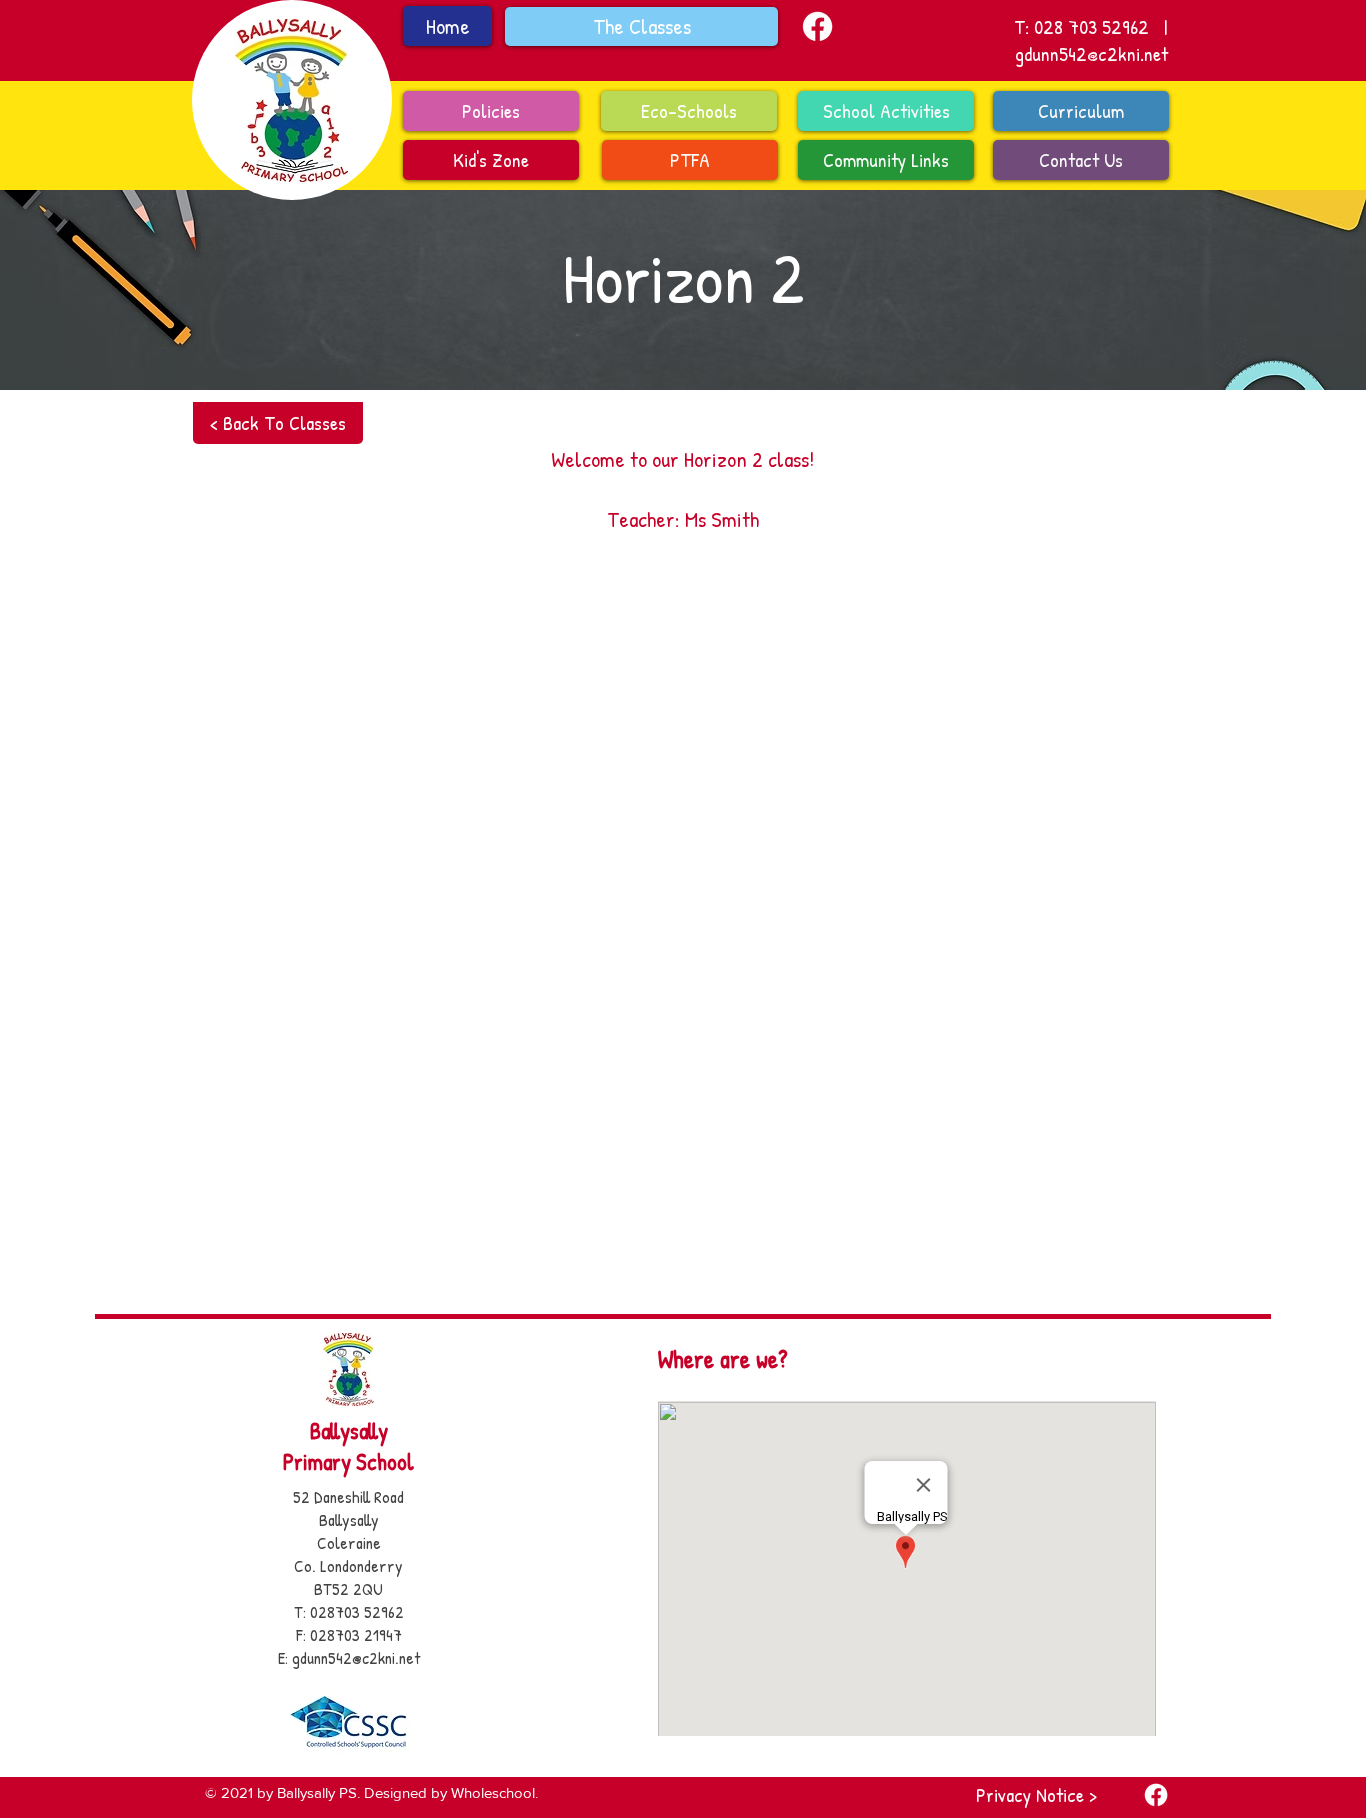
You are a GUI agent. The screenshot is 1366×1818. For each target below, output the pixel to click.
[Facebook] (817, 26)
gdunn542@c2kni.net (1091, 53)
